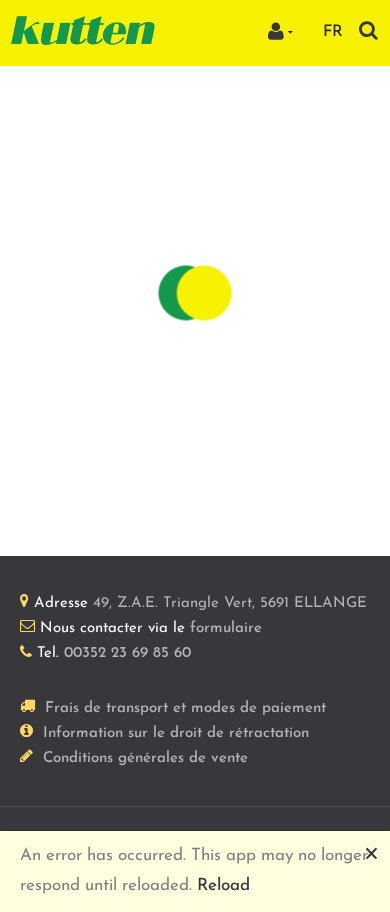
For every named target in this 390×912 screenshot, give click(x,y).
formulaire (226, 628)
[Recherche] (368, 30)
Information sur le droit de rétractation (176, 733)
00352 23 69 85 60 (127, 653)
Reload (223, 885)
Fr (333, 32)
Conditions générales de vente (145, 758)
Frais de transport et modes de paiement (185, 708)
